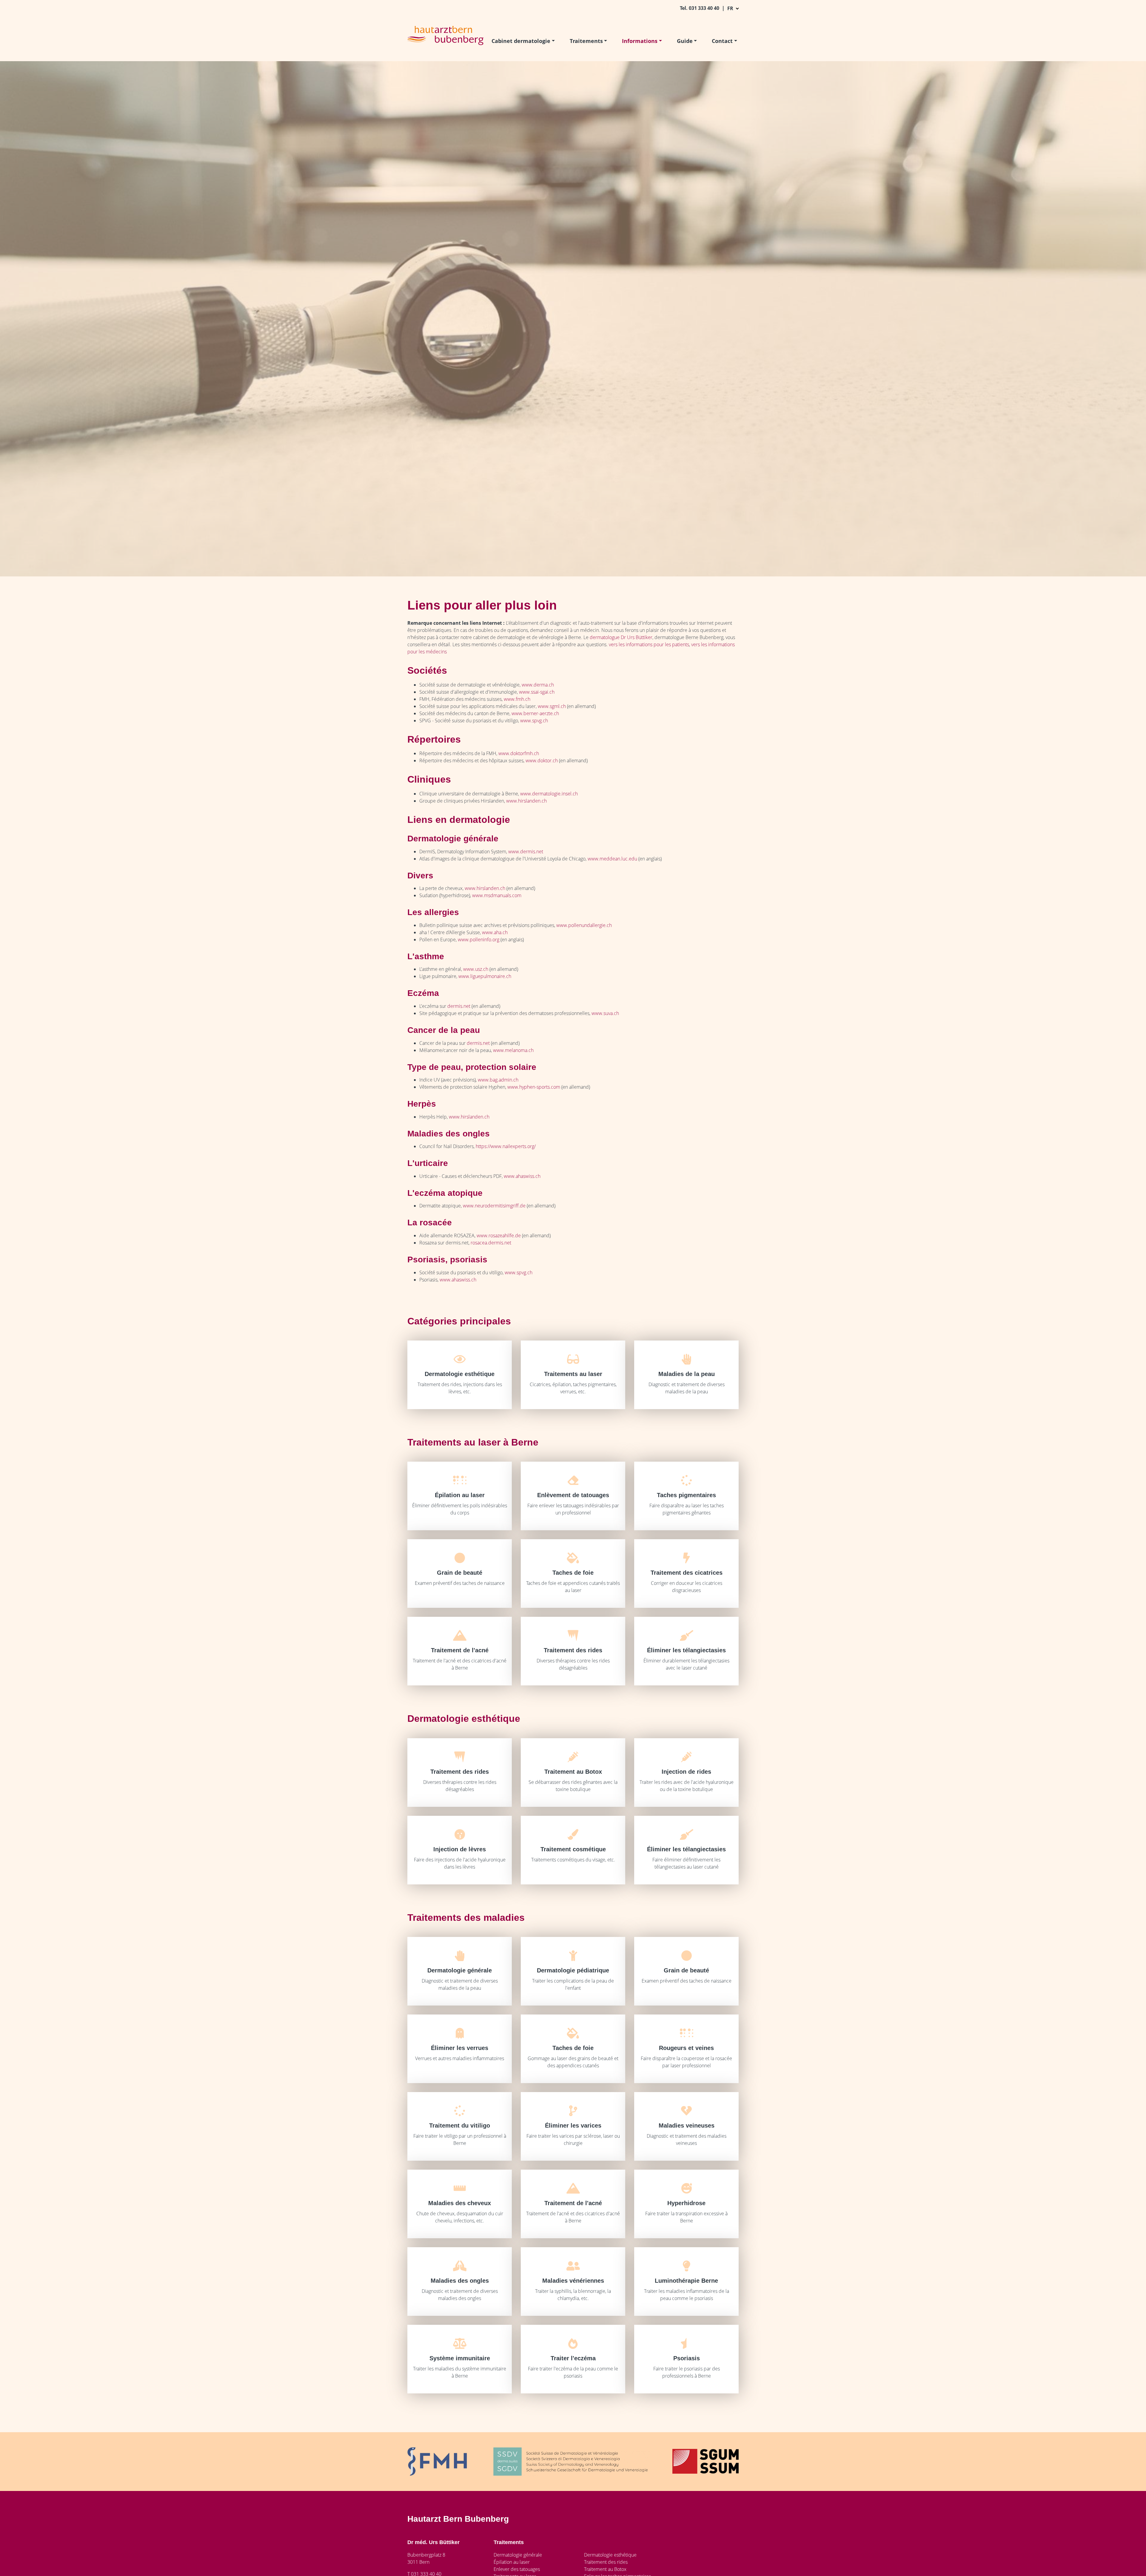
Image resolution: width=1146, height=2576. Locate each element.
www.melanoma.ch (513, 1050)
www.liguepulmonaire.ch (485, 976)
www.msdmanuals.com (497, 895)
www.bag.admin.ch (498, 1080)
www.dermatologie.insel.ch (549, 794)
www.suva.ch (605, 1013)
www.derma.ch (538, 685)
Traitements (586, 41)
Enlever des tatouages (517, 2569)
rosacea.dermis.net (491, 1243)
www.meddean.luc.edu (612, 859)
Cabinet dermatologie (521, 41)
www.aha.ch (495, 932)
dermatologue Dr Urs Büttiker (621, 637)
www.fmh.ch (517, 699)
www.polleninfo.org (479, 940)
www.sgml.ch (552, 706)
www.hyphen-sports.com (534, 1087)
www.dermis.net (526, 852)
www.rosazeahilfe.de (499, 1235)
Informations (640, 41)
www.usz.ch (476, 969)
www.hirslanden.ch (526, 801)
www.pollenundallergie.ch (584, 925)
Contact (722, 41)
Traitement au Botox (605, 2569)
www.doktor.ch (542, 761)
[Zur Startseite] (445, 35)
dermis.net (459, 1006)
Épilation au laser (512, 2562)
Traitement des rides (606, 2562)
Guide (685, 41)
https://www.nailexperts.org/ (506, 1146)
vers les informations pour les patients (649, 644)
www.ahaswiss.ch (522, 1176)
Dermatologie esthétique (610, 2555)
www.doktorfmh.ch (519, 753)
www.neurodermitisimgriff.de (494, 1206)
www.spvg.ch (534, 721)
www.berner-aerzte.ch (535, 713)
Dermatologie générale (518, 2555)
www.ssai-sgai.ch (537, 692)
